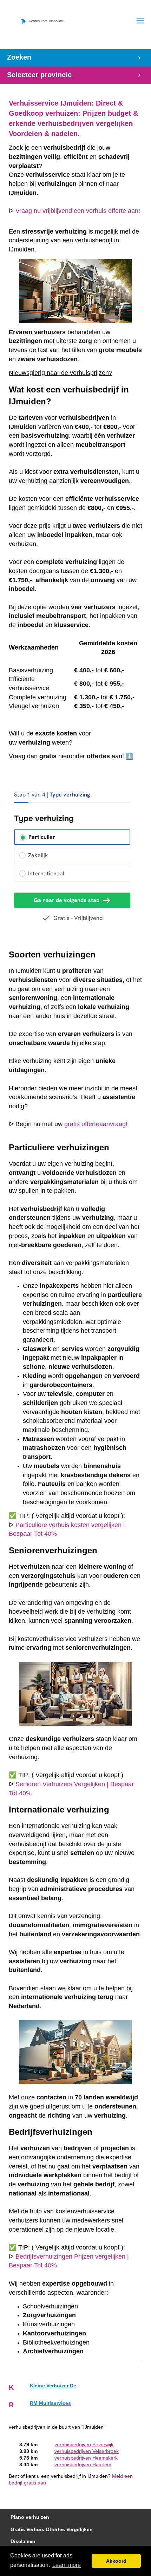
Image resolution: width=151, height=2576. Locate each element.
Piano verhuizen (30, 2517)
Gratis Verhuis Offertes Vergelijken (52, 2530)
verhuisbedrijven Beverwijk (84, 2445)
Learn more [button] (67, 2565)
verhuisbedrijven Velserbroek (87, 2451)
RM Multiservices (50, 2403)
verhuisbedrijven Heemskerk (86, 2458)
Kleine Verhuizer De (53, 2386)
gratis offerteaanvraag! (96, 1124)
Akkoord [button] (116, 2561)
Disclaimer (23, 2541)
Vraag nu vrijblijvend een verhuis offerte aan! (78, 211)
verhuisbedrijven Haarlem (83, 2465)
